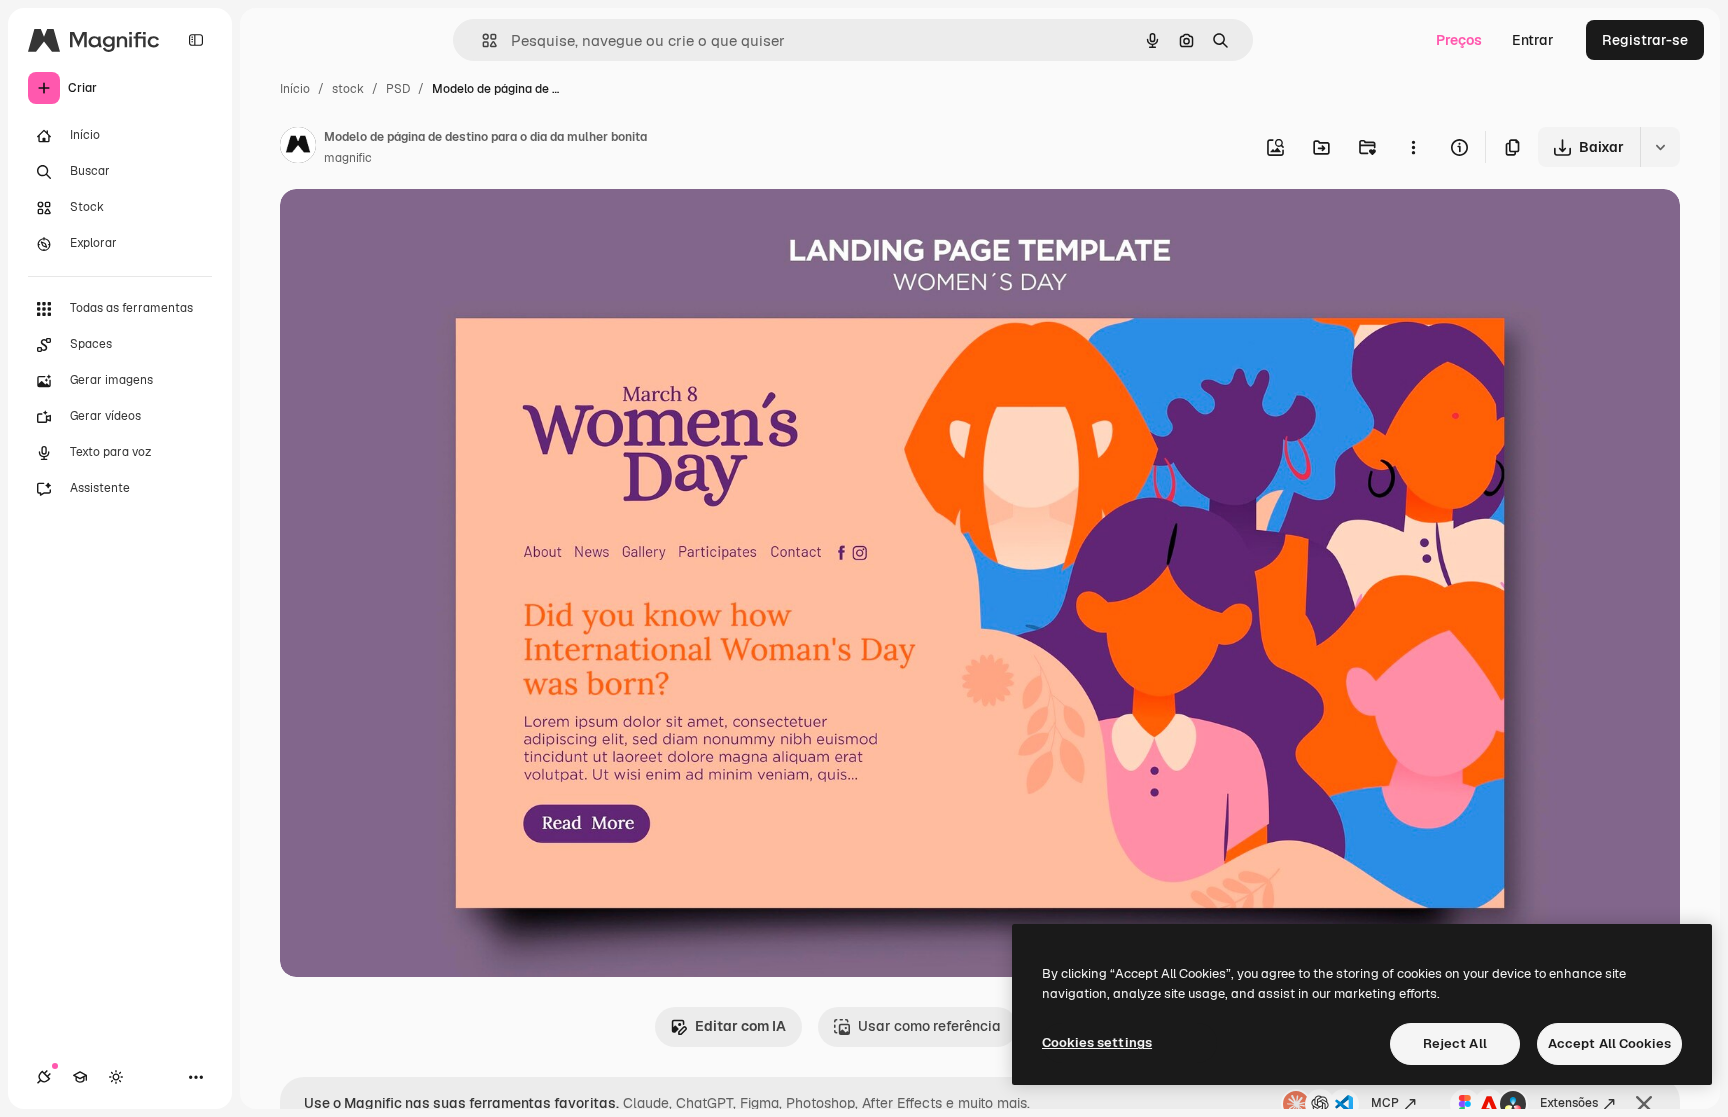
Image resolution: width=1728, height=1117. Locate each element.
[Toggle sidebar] (196, 40)
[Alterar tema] (116, 1077)
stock (348, 89)
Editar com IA (740, 1026)
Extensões (1569, 1103)
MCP (1385, 1103)
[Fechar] (1644, 1104)
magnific (348, 158)
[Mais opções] (1413, 147)
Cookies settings (1097, 1042)
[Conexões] (44, 1077)
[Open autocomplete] (481, 40)
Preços (1459, 40)
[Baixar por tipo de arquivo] (1660, 147)
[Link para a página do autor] (298, 148)
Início (295, 89)
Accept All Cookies (1609, 1043)
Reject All (1455, 1043)
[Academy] (80, 1077)
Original (408, 227)
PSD (398, 89)
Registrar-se (1645, 40)
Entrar (1533, 40)
